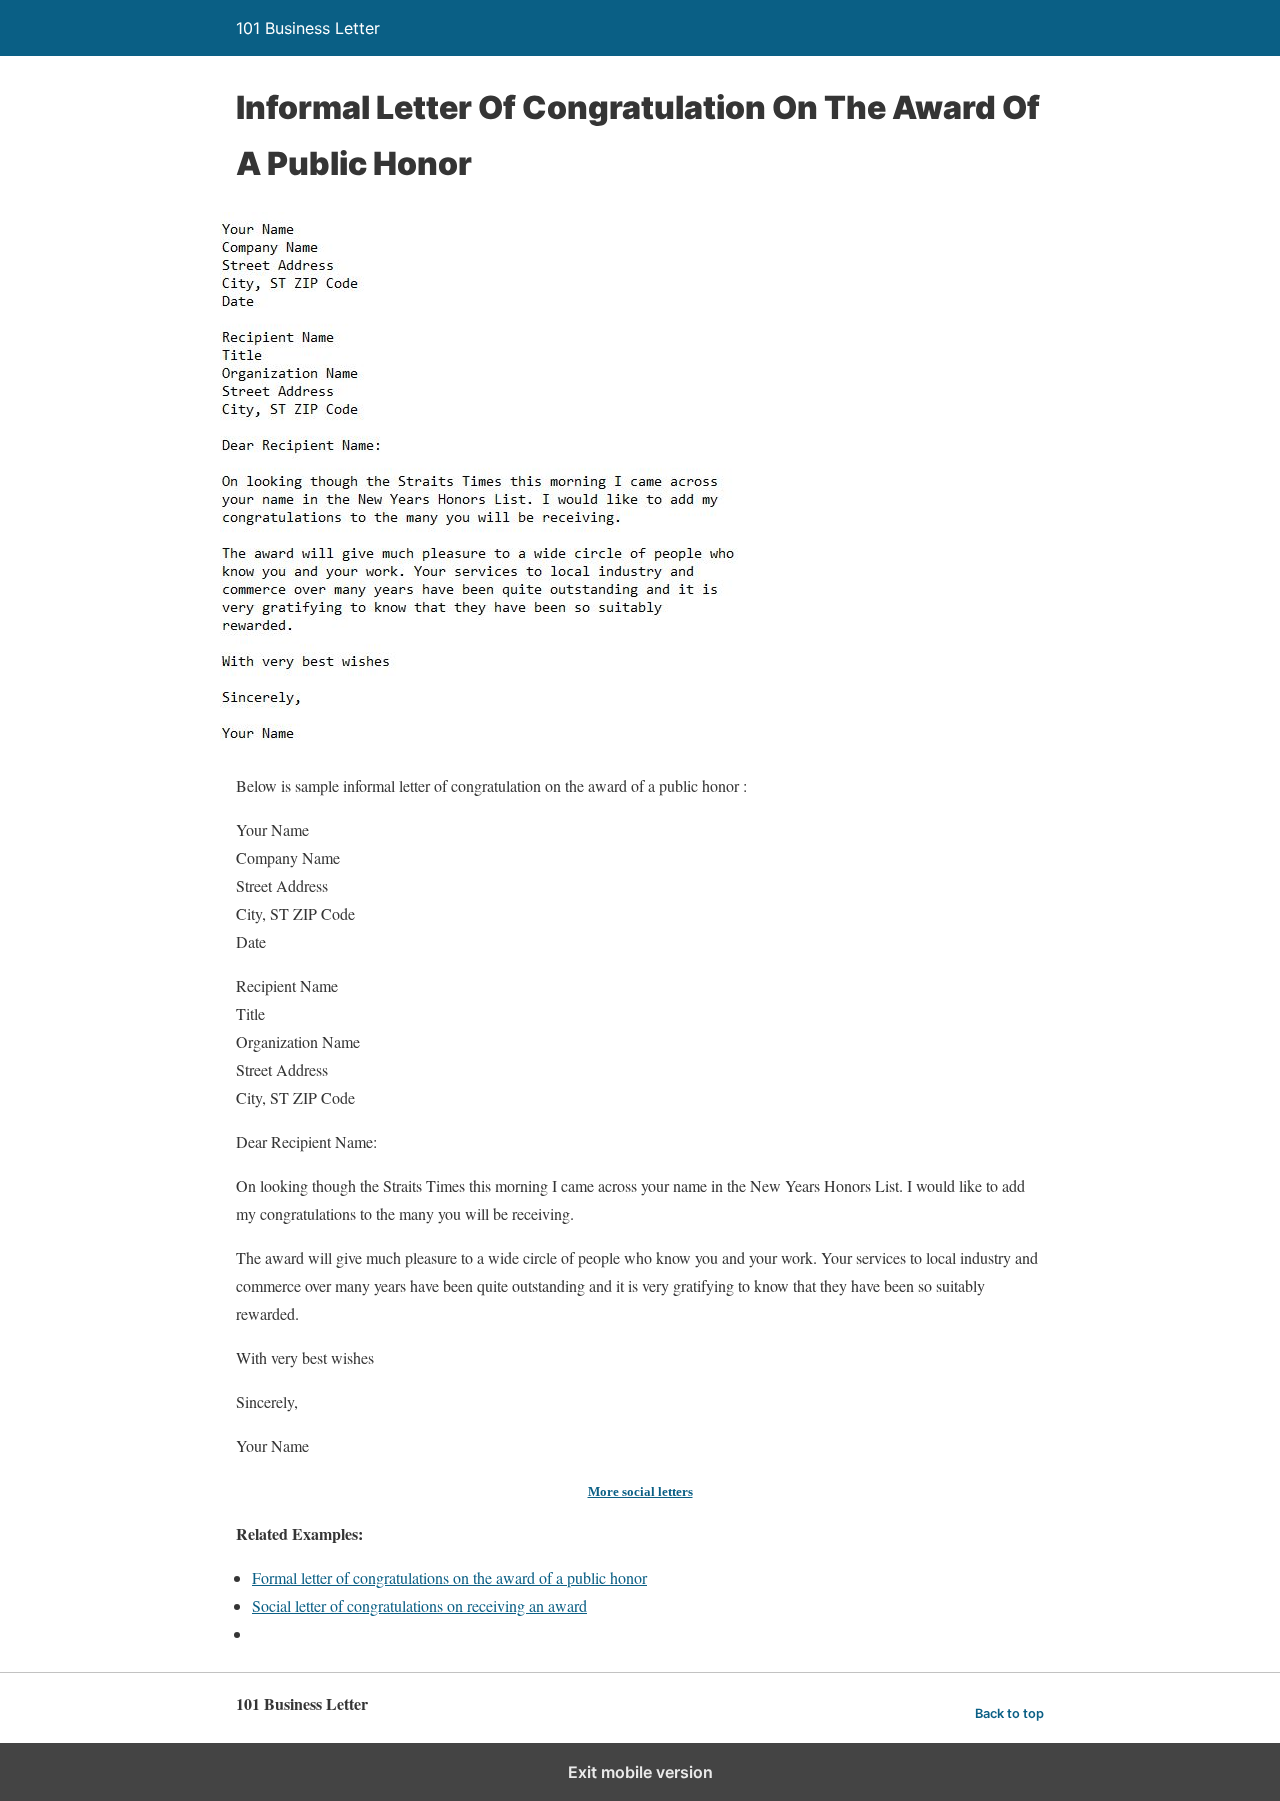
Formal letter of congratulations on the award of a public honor (449, 1577)
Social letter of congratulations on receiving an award (419, 1605)
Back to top (1009, 1713)
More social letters (640, 1491)
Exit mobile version (640, 1772)
